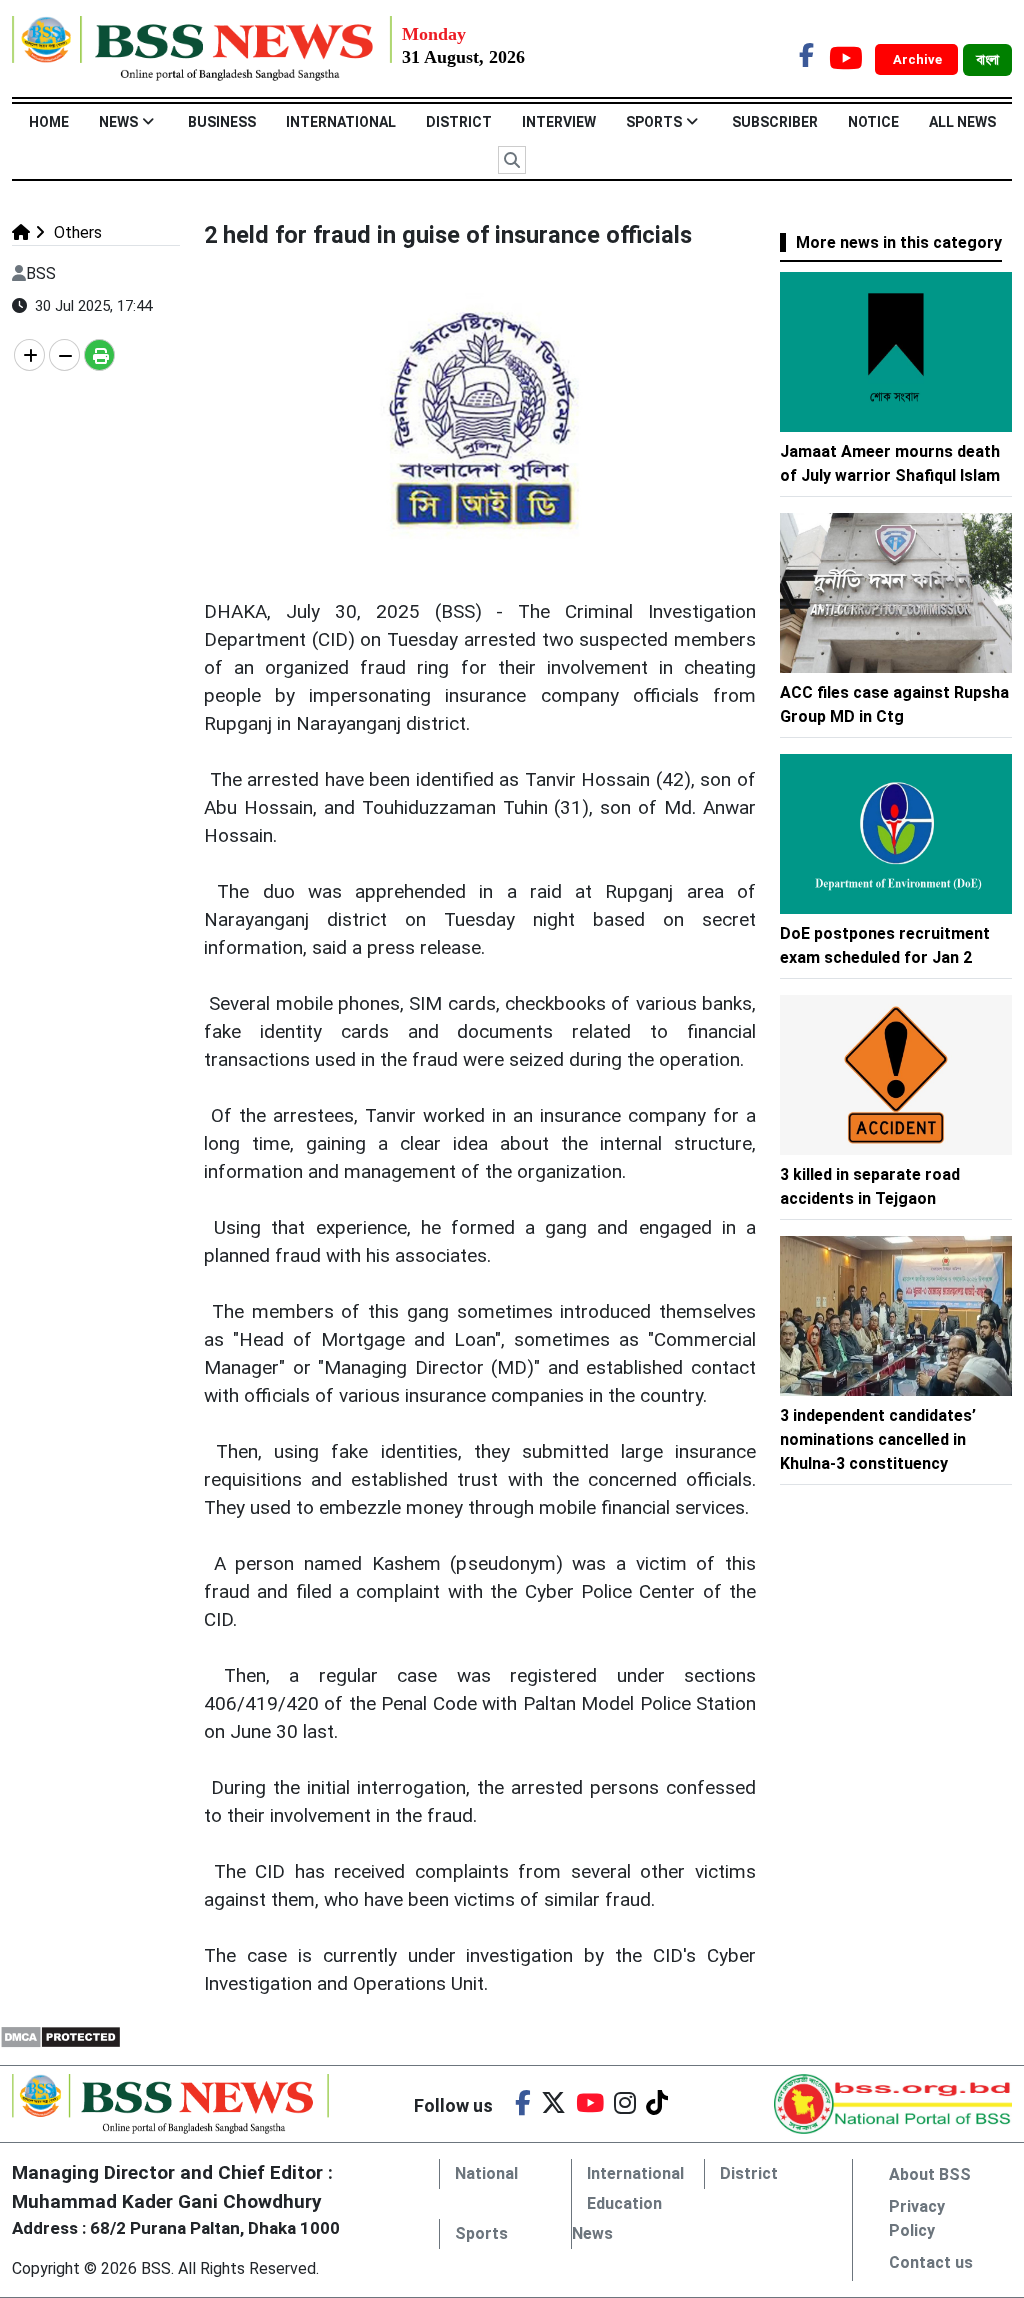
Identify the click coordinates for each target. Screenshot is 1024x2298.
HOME (49, 122)
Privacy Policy (917, 2218)
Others (76, 232)
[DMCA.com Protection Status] (60, 2035)
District (459, 122)
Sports (654, 122)
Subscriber (775, 122)
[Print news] (99, 355)
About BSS (930, 2174)
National (486, 2173)
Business (222, 122)
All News (962, 122)
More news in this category (899, 242)
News (118, 122)
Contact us (931, 2262)
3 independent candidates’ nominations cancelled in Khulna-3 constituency (878, 1439)
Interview (559, 122)
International (341, 122)
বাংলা (987, 60)
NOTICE (873, 122)
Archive (919, 59)
